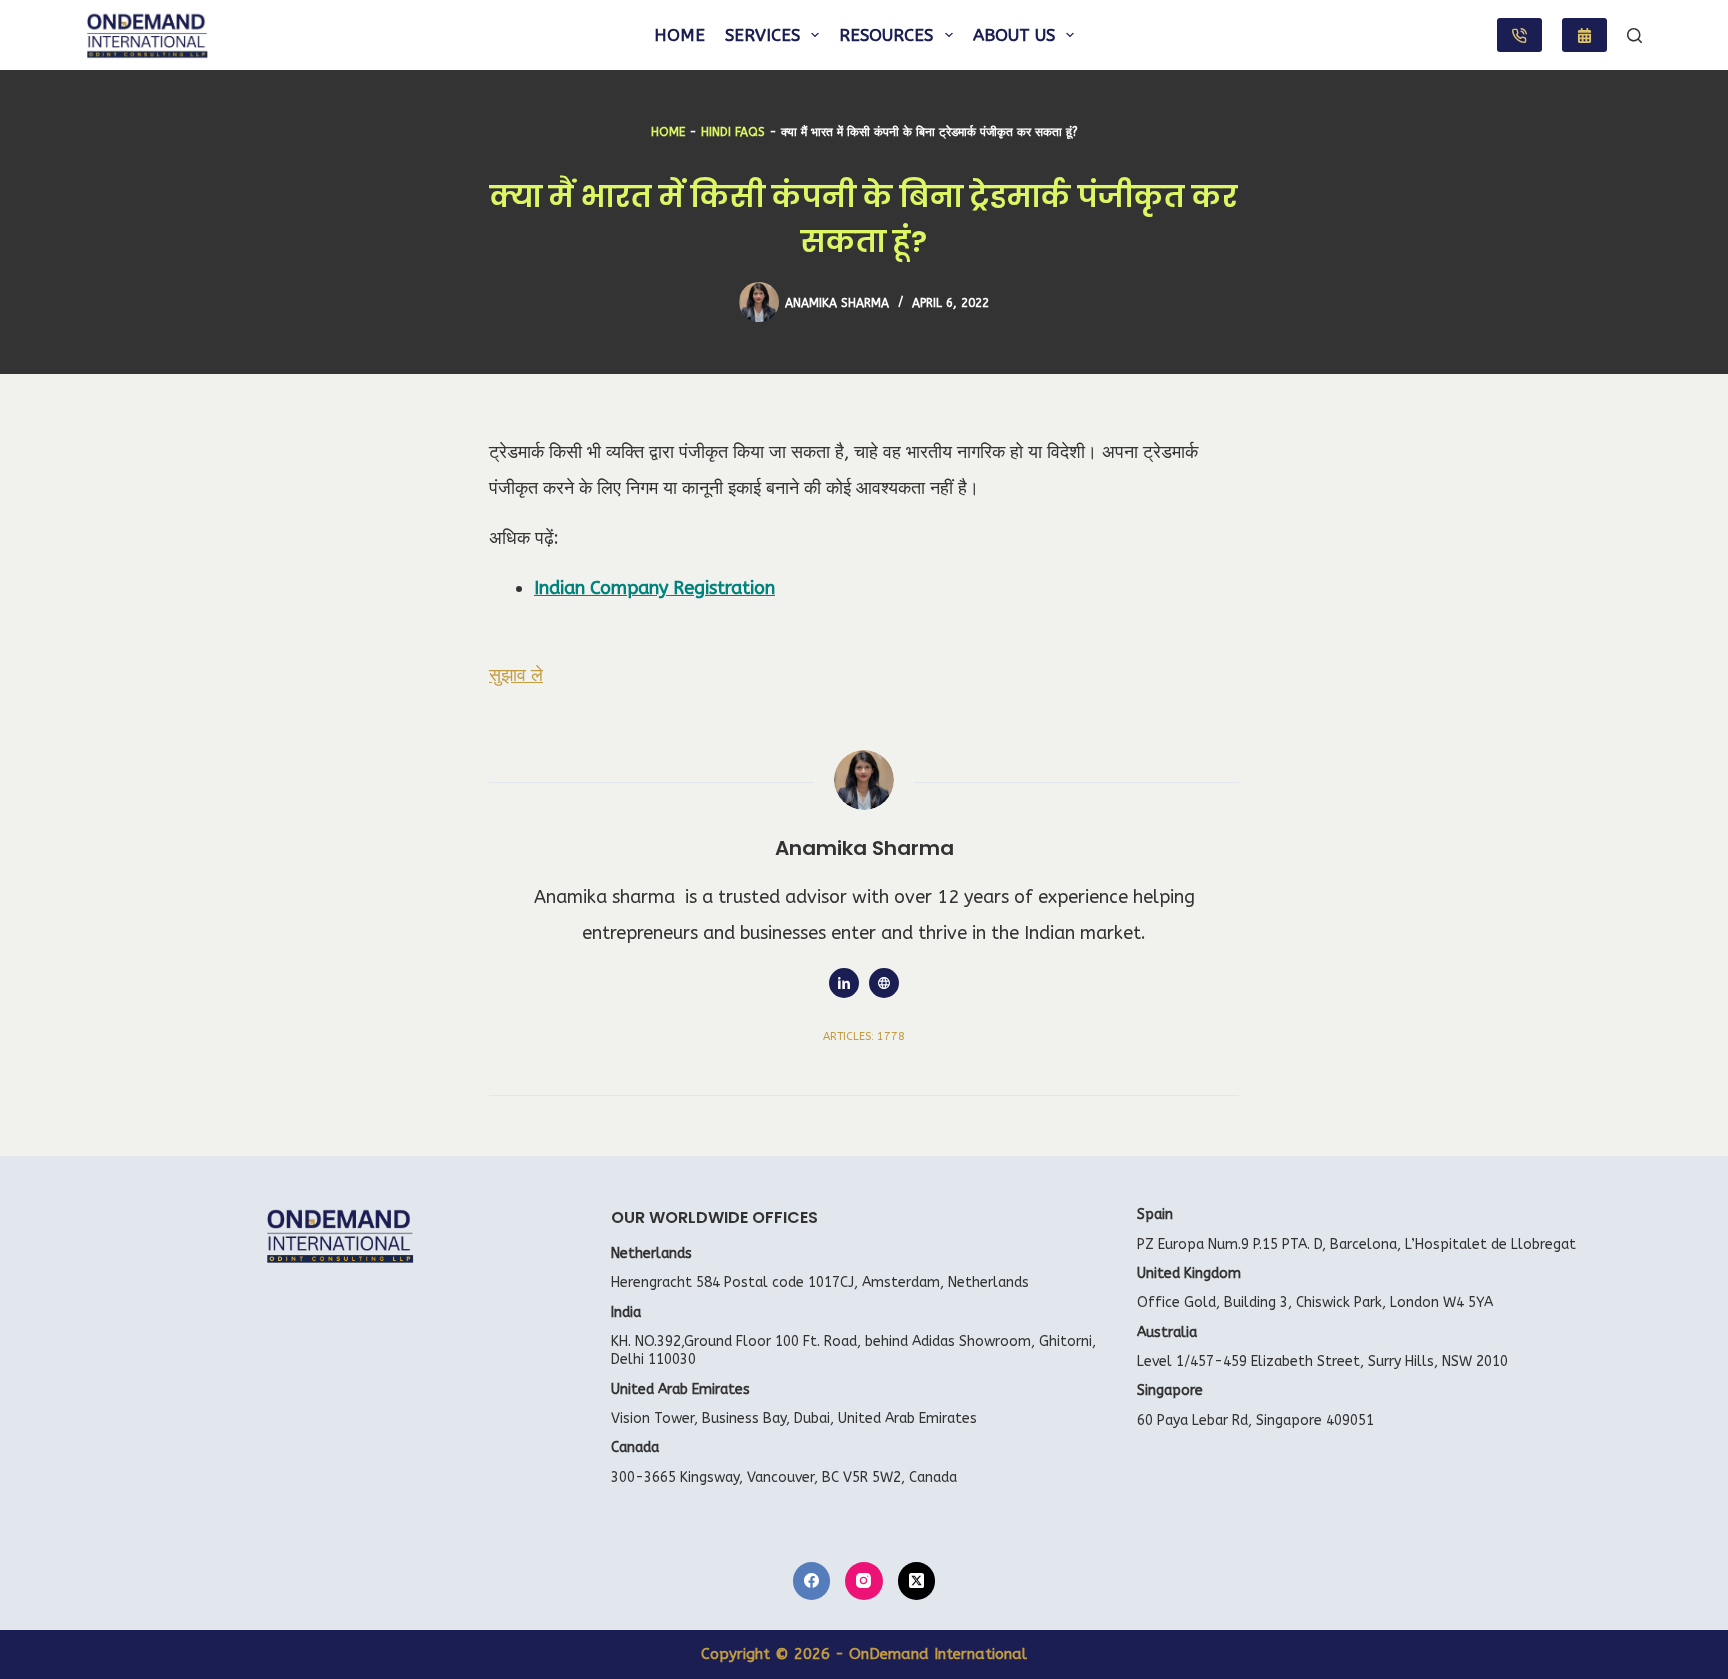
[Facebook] (812, 1581)
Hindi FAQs (733, 132)
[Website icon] (884, 983)
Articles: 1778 (864, 1036)
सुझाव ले (516, 675)
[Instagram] (864, 1581)
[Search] (1634, 35)
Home (679, 35)
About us (1014, 35)
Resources (886, 35)
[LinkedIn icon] (844, 983)
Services (762, 35)
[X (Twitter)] (917, 1581)
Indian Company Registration (654, 588)
